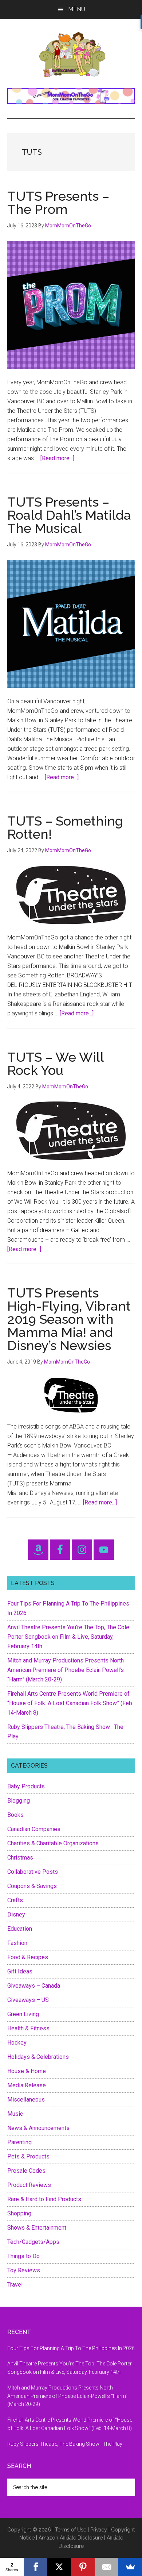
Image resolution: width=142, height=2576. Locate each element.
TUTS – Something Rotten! (65, 827)
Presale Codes (26, 2171)
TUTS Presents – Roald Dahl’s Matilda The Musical (69, 515)
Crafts (15, 1900)
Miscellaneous (26, 2100)
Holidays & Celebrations (38, 2057)
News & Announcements (38, 2128)
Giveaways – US (28, 2000)
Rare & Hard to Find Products (44, 2199)
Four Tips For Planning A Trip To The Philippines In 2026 (71, 2348)
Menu (77, 9)
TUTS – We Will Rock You (56, 1064)
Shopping (19, 2213)
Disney (16, 1914)
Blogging (19, 1801)
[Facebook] (35, 2567)
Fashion (17, 1943)
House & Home (27, 2071)
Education (20, 1929)
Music (15, 2114)
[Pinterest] (83, 2567)
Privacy (99, 2530)
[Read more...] (57, 458)
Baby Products (26, 1786)
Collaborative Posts (33, 1872)
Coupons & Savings (32, 1886)
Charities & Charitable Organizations (53, 1843)
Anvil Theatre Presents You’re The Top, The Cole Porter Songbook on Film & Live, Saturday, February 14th (68, 1637)
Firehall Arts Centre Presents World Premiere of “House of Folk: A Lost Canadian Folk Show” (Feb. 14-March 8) (70, 1703)
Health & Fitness (28, 2028)
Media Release (27, 2085)
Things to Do (23, 2256)
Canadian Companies (34, 1829)
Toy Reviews (24, 2270)
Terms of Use (71, 2530)
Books (15, 1815)
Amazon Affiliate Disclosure (71, 2538)
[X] (59, 2567)
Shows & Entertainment (37, 2228)
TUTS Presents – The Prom (58, 203)
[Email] (106, 2567)
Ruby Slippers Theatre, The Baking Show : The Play (65, 2444)
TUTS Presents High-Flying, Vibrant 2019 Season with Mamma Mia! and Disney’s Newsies (69, 1319)
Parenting (19, 2142)
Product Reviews (29, 2185)
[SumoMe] (130, 2567)
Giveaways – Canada (34, 1986)
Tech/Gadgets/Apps (33, 2242)
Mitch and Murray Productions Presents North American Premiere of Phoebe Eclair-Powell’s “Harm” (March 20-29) (66, 1670)
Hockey (17, 2043)
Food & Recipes (28, 1957)
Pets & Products (28, 2156)
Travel (15, 2285)
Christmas (20, 1858)
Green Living (23, 2014)
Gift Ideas (20, 1971)
